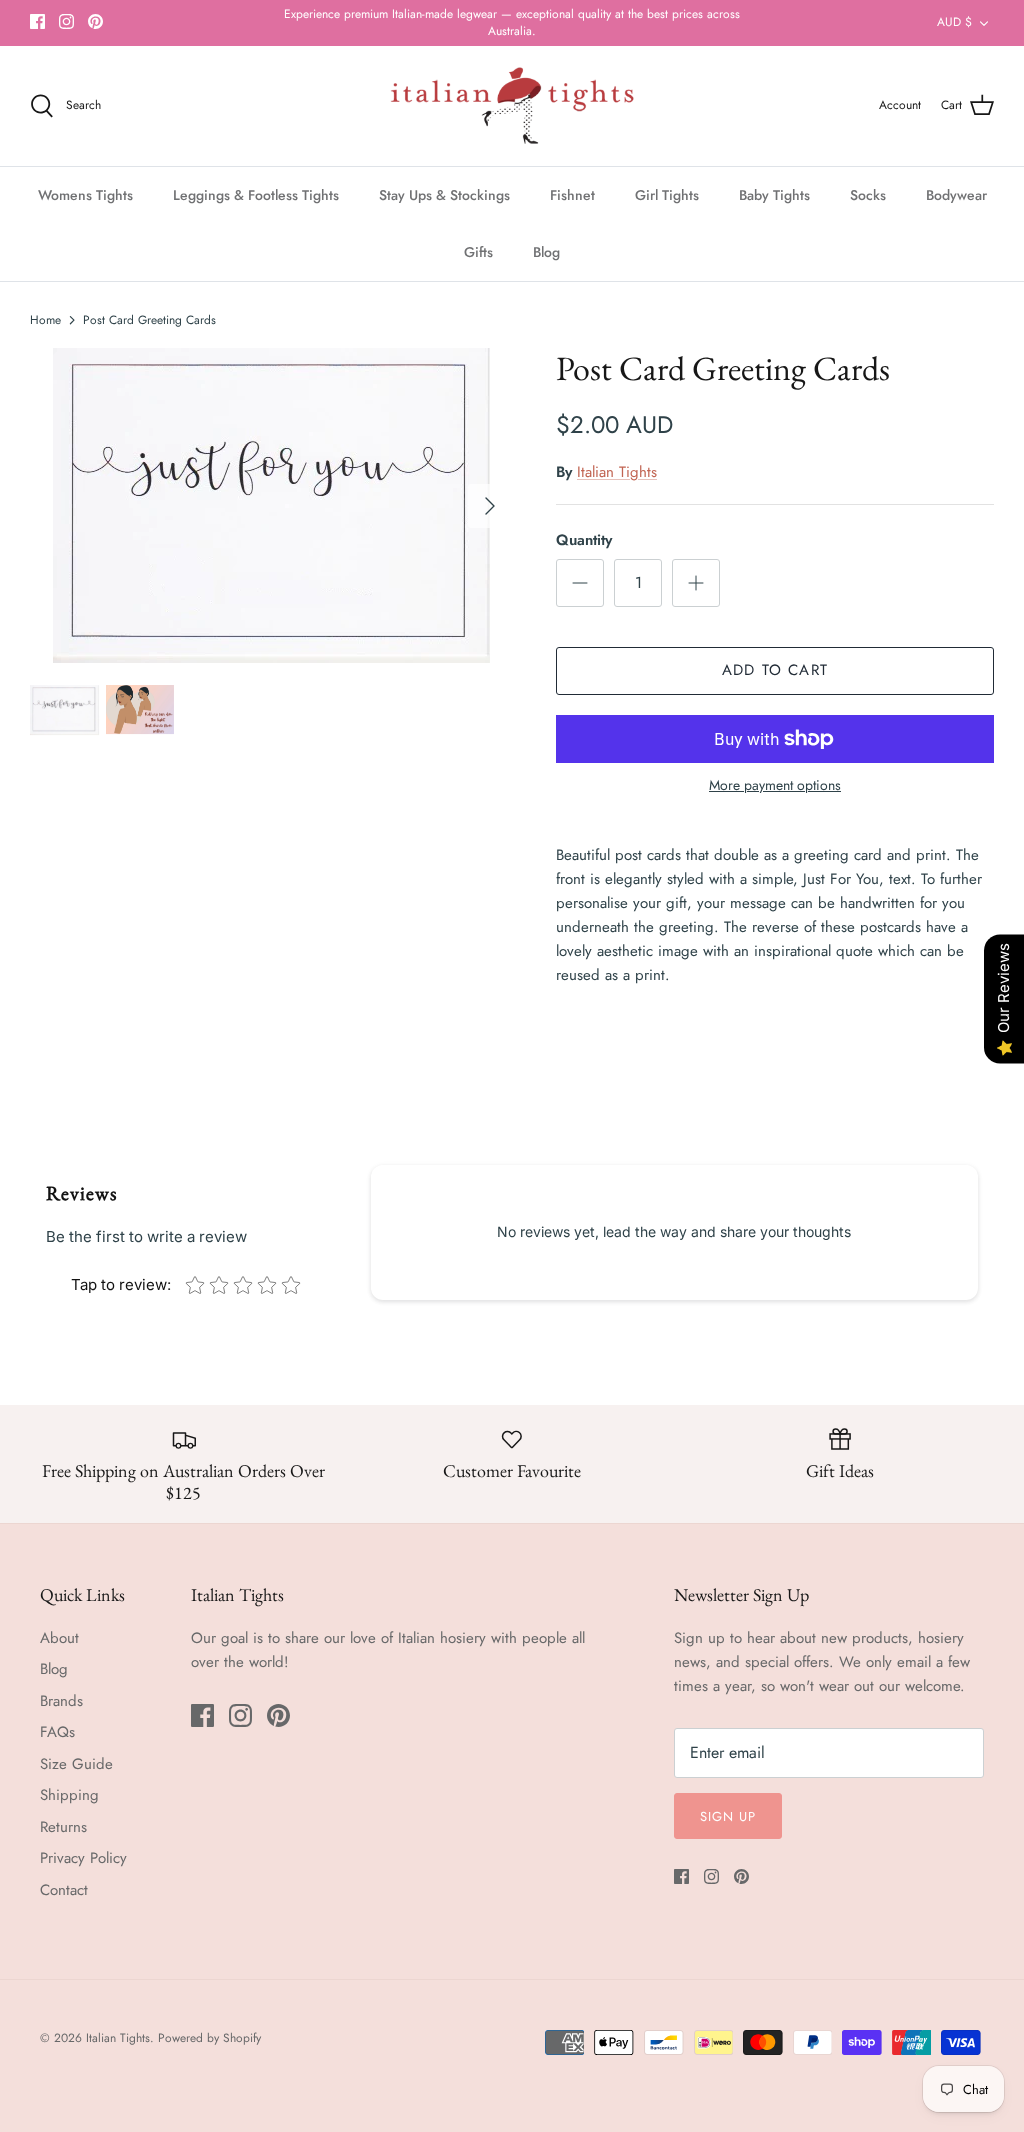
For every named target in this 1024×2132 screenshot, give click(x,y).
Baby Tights (774, 195)
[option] (271, 505)
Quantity (584, 540)
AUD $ (954, 22)
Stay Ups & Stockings (444, 195)
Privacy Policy (83, 1858)
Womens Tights (85, 195)
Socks (868, 195)
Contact (64, 1890)
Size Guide (76, 1764)
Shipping (69, 1795)
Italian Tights (617, 472)
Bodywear (956, 195)
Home (45, 320)
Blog (546, 252)
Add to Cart (775, 670)
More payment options (775, 785)
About (59, 1638)
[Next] (490, 506)
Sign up (728, 1816)
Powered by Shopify (209, 2038)
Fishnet (572, 195)
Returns (63, 1827)
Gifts (478, 252)
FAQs (57, 1732)
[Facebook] (37, 21)
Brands (61, 1701)
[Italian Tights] (512, 106)
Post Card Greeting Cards (149, 320)
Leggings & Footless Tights (256, 195)
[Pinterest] (95, 21)
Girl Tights (667, 195)
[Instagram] (66, 21)
